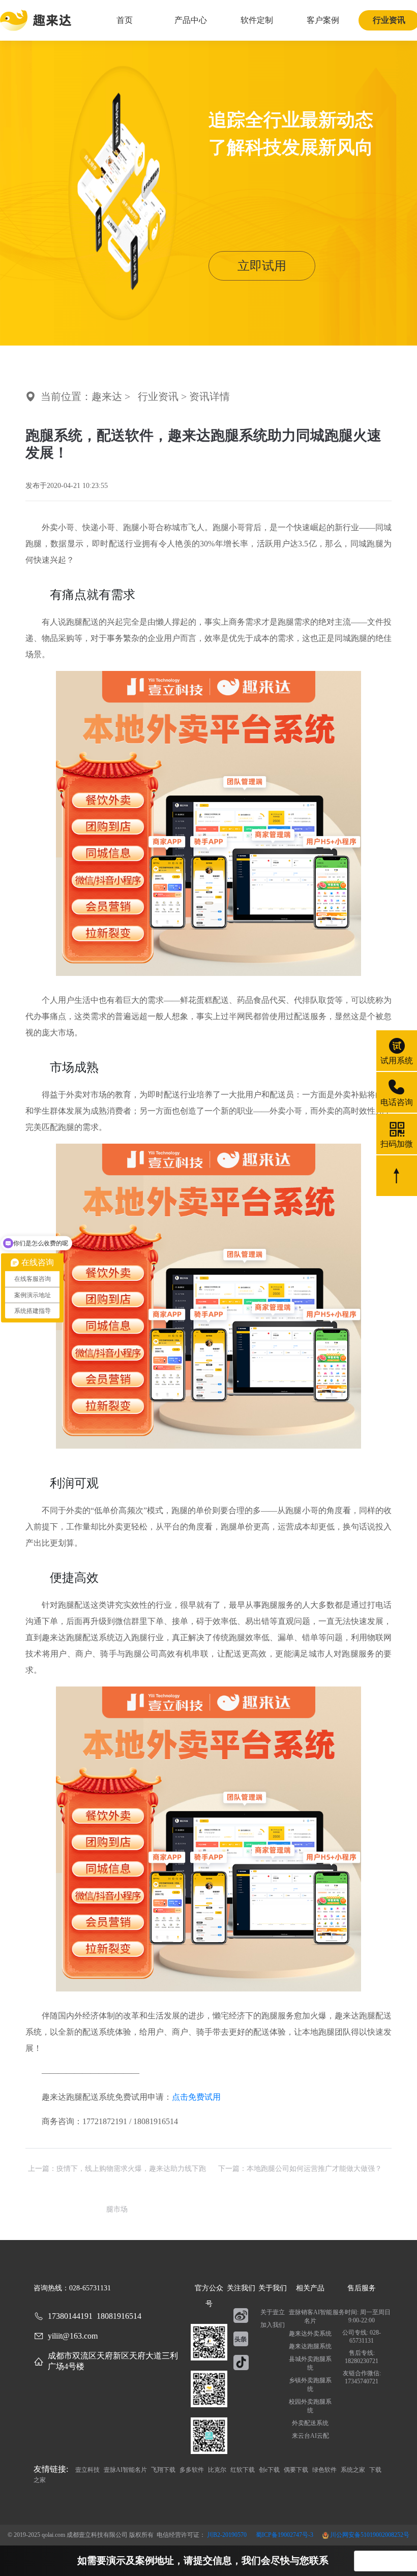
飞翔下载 (164, 2470)
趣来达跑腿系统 (310, 2346)
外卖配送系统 (310, 2423)
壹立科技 (88, 2470)
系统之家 (354, 2470)
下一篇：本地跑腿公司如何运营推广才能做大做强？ (300, 2169)
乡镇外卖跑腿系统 (310, 2385)
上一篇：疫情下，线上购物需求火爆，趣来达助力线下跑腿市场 (117, 2177)
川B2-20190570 (228, 2535)
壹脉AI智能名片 (126, 2470)
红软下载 (243, 2470)
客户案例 (323, 20)
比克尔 (218, 2470)
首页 (125, 20)
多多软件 (192, 2470)
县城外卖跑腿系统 (310, 2363)
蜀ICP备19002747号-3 (285, 2535)
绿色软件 (325, 2470)
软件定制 (257, 20)
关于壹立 (273, 2312)
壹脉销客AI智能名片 (310, 2317)
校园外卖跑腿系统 (310, 2406)
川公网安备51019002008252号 (369, 2535)
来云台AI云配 (310, 2436)
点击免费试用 (196, 2097)
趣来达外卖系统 (310, 2334)
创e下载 (270, 2470)
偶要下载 (297, 2470)
